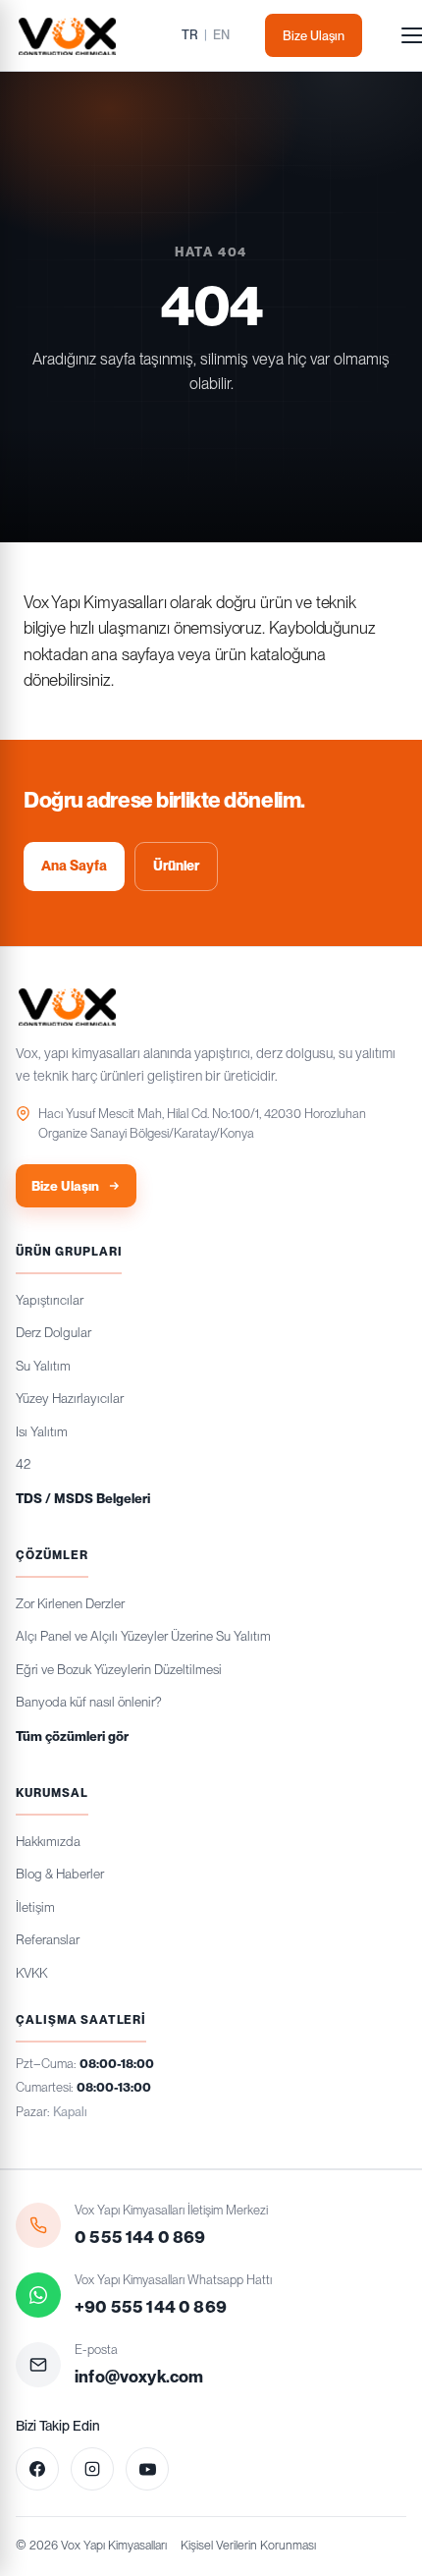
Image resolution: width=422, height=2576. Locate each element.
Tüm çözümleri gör (72, 1736)
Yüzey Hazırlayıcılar (70, 1398)
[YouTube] (147, 2469)
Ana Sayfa (74, 866)
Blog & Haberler (60, 1874)
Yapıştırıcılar (50, 1300)
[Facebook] (37, 2469)
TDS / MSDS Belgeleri (83, 1498)
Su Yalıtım (43, 1366)
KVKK (31, 1973)
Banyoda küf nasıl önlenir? (88, 1702)
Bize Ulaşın (314, 36)
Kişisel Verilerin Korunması (248, 2545)
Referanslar (48, 1939)
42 (23, 1464)
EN (221, 35)
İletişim (35, 1907)
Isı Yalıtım (42, 1431)
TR (190, 35)
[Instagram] (92, 2469)
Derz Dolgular (53, 1332)
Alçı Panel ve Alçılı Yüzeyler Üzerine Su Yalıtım (143, 1636)
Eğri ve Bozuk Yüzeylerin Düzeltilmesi (119, 1669)
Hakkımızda (48, 1841)
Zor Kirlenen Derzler (70, 1603)
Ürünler (176, 866)
